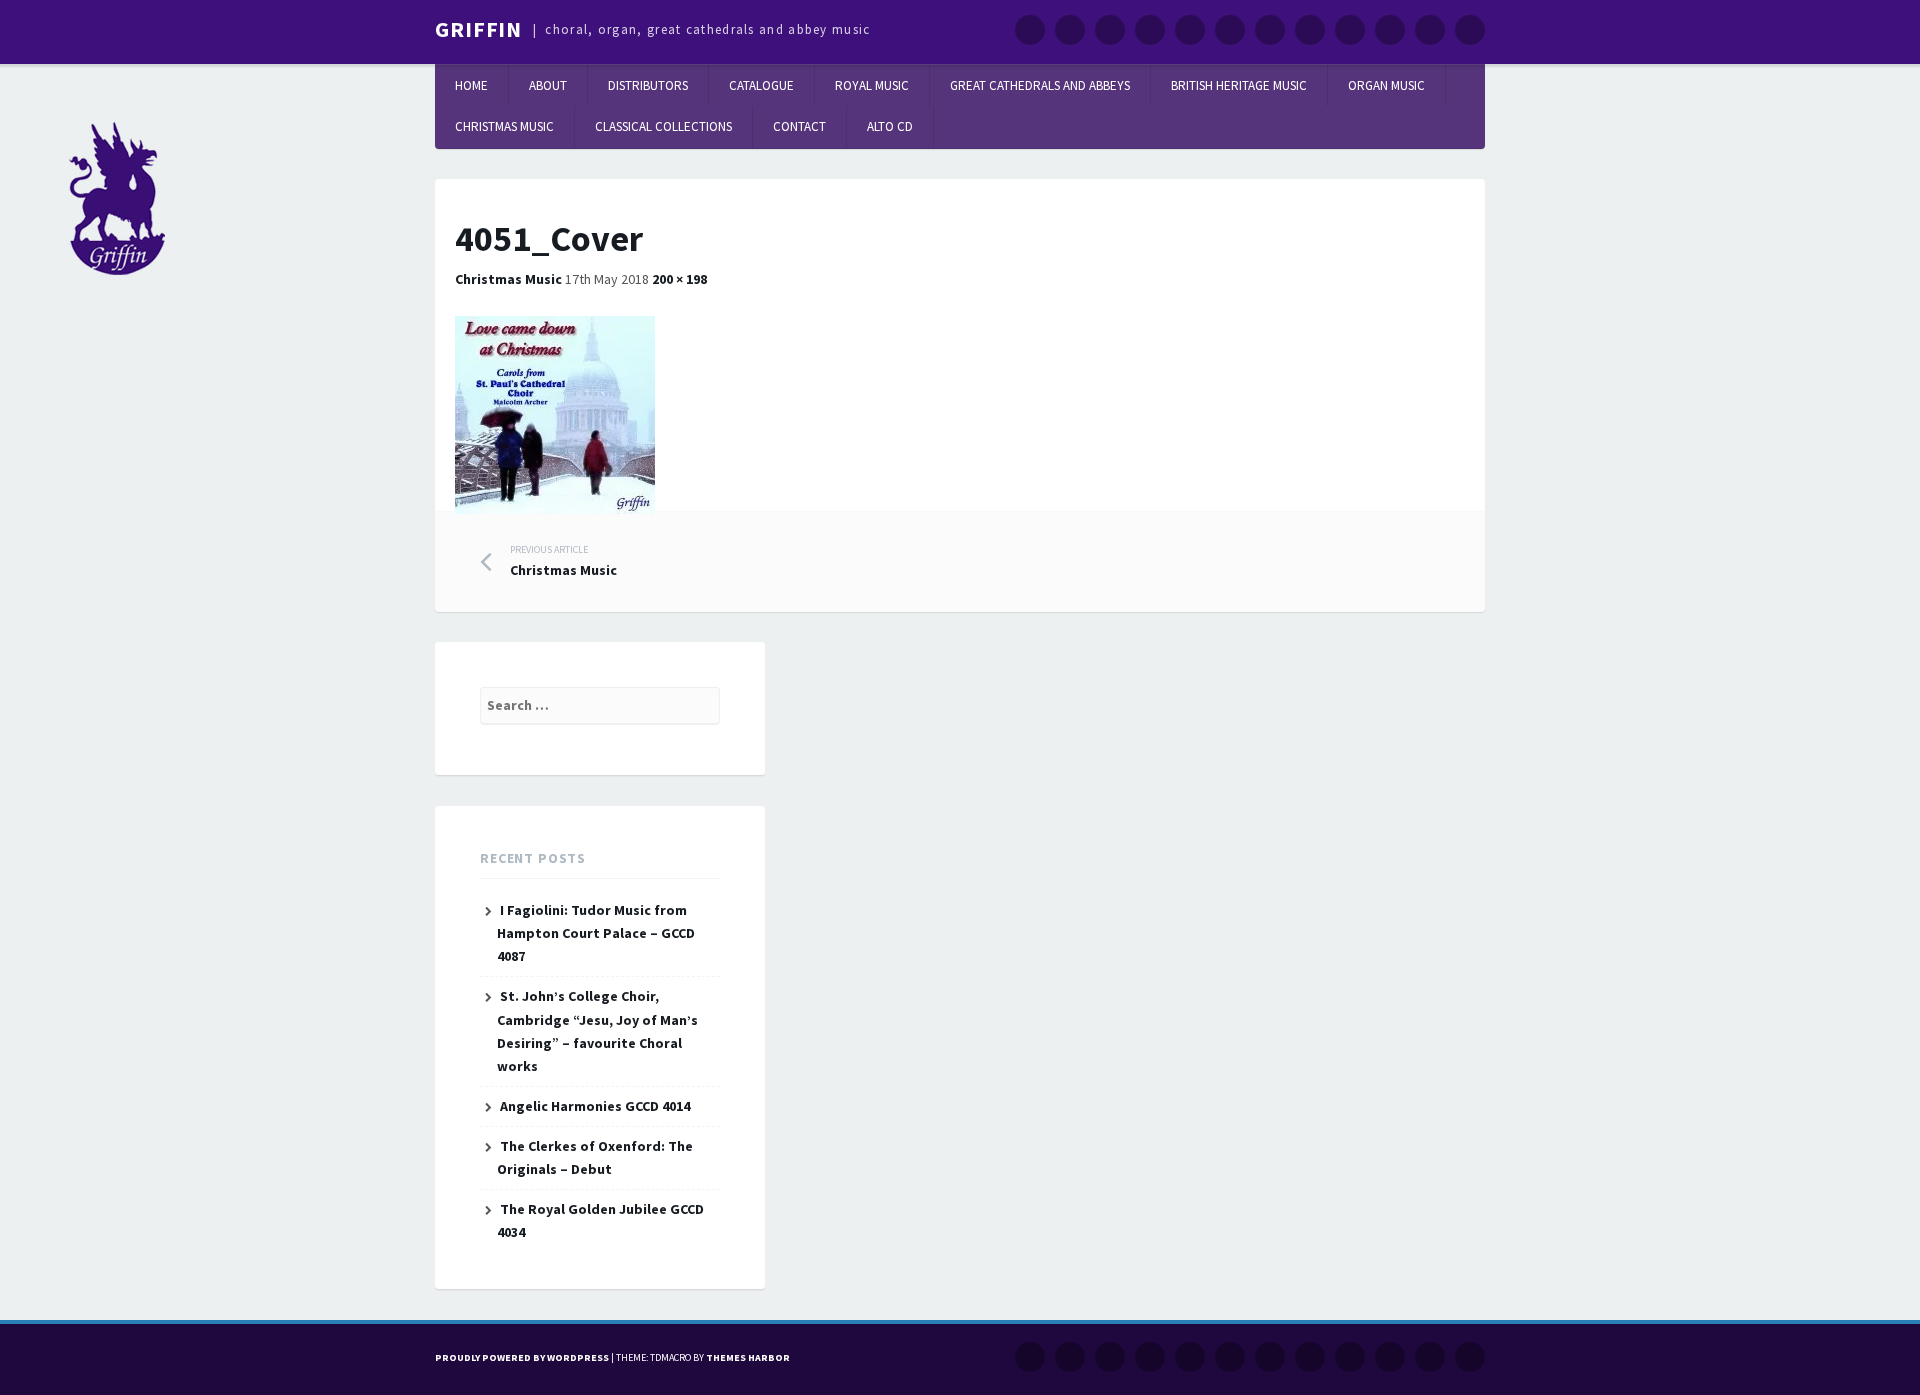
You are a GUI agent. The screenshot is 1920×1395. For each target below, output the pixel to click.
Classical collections (663, 126)
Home (471, 85)
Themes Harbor (748, 1357)
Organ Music (1386, 85)
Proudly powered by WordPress (522, 1357)
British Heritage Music (1239, 85)
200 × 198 (679, 279)
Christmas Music (504, 126)
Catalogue (761, 85)
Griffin (478, 29)
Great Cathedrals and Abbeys (1040, 85)
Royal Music (872, 85)
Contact (799, 126)
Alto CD (890, 126)
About (548, 85)
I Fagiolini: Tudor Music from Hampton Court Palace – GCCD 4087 (596, 933)
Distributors (648, 85)
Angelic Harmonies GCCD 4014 (595, 1106)
